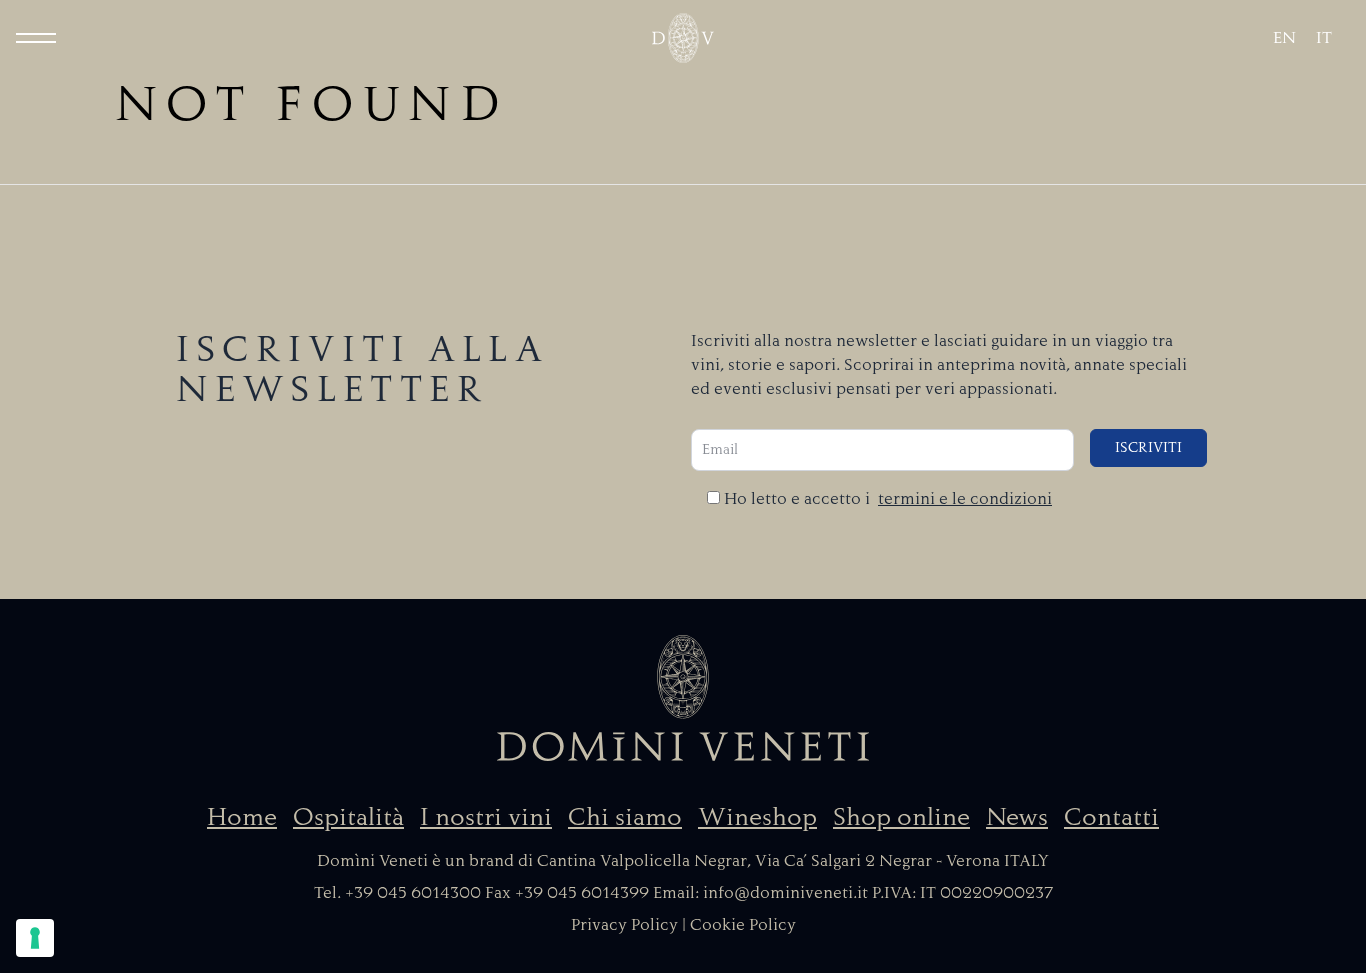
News (1017, 817)
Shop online (901, 817)
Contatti (1111, 817)
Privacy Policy (624, 925)
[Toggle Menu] (36, 38)
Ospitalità (348, 817)
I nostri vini (486, 817)
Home (242, 817)
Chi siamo (625, 817)
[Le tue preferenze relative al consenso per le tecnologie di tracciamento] (35, 938)
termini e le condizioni (965, 499)
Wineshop (757, 817)
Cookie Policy (743, 925)
